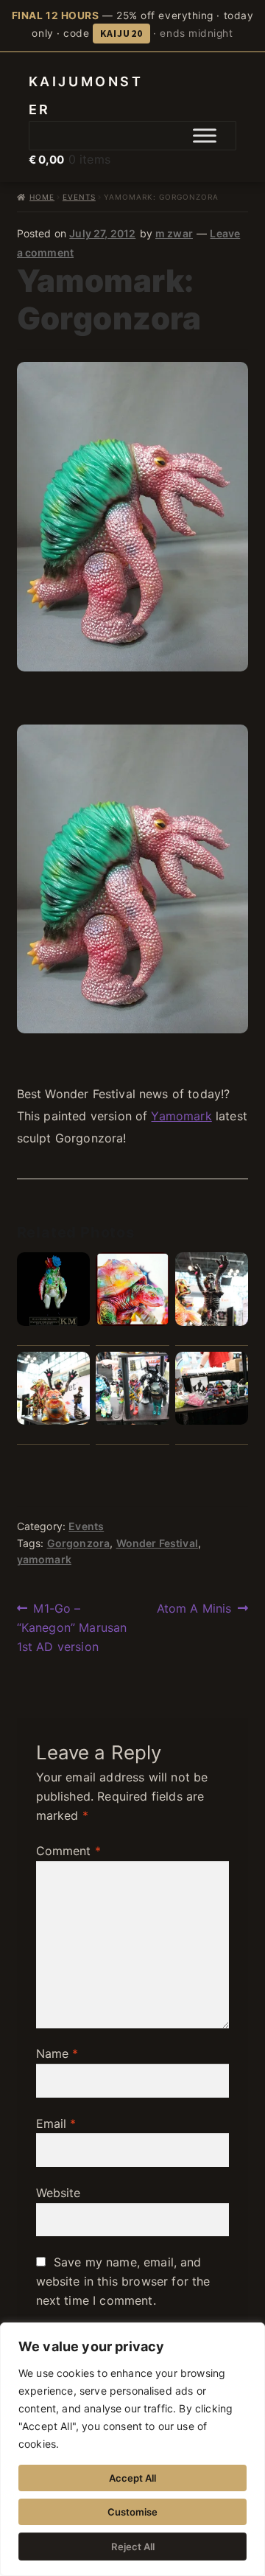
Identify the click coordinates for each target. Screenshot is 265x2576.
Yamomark (181, 1116)
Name (57, 2053)
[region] (132, 2449)
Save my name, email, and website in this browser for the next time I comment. (123, 2281)
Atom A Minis (194, 1609)
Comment (68, 1851)
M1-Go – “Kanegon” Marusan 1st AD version (72, 1627)
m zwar (174, 233)
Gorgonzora (79, 1543)
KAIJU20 (121, 33)
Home (42, 197)
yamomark (44, 1559)
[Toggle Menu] (205, 136)
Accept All (132, 2478)
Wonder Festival (157, 1543)
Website (59, 2193)
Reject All (133, 2547)
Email (56, 2123)
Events (79, 197)
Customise (132, 2512)
